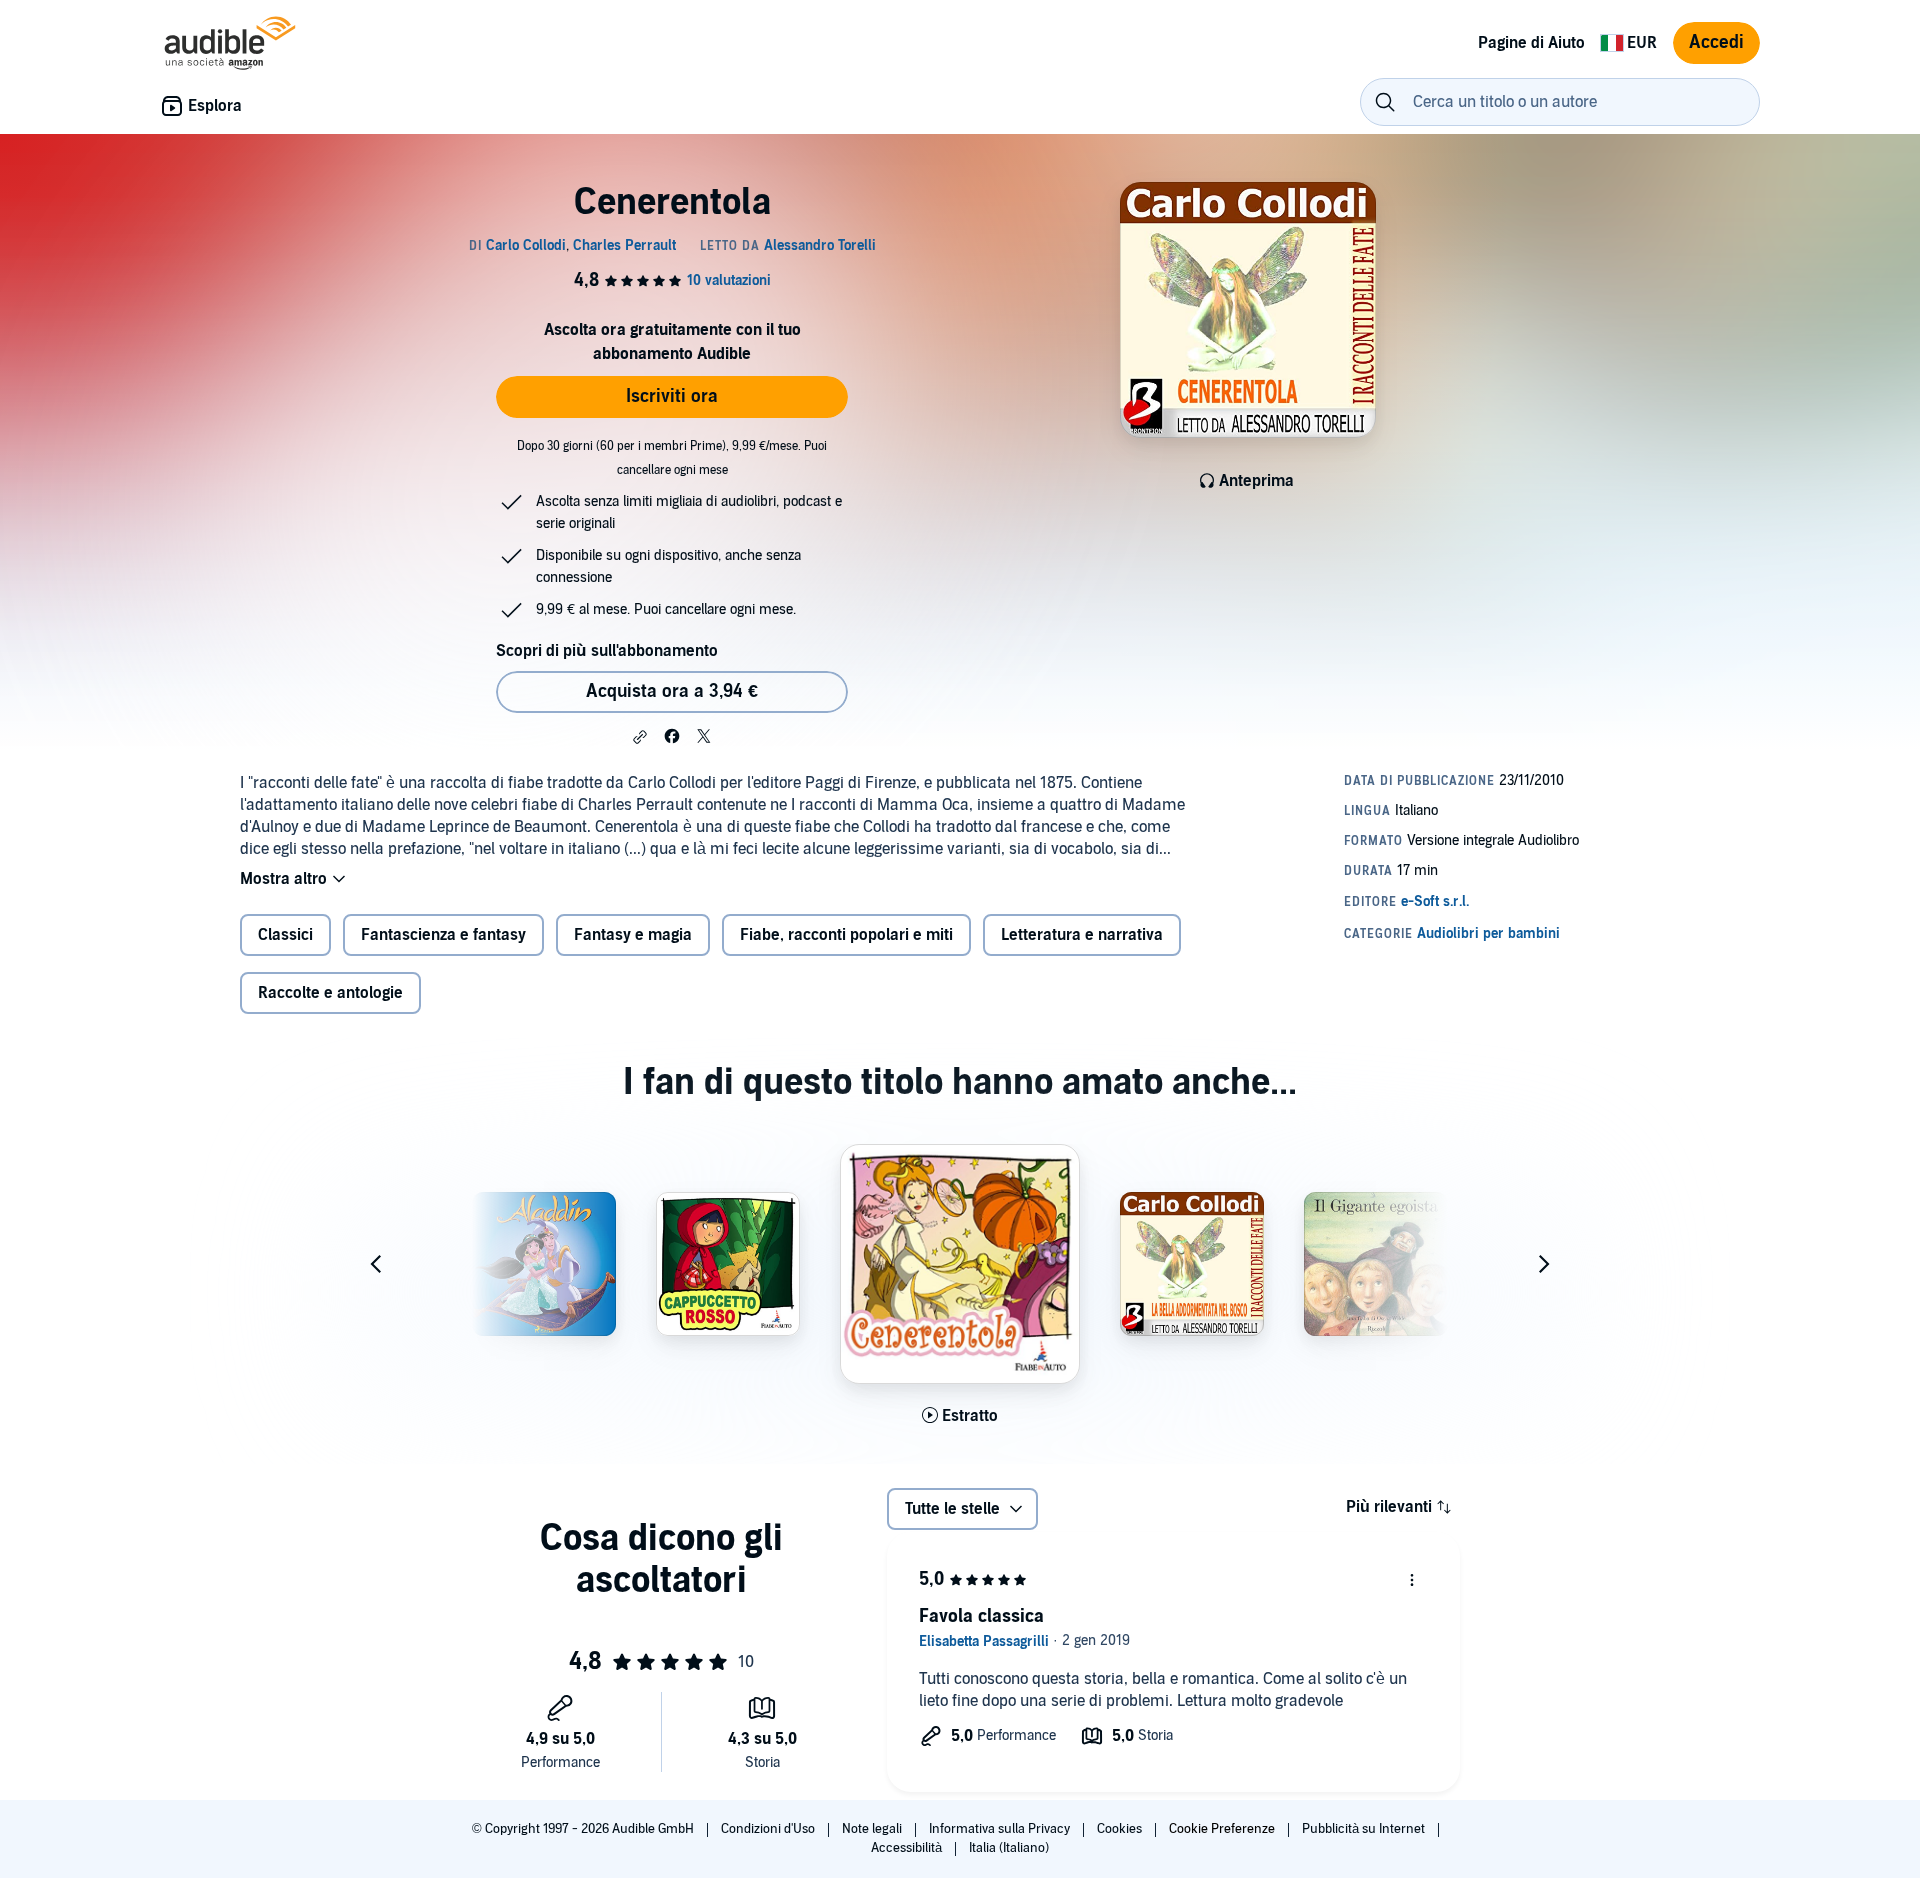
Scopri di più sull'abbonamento (607, 651)
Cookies (1121, 1829)
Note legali (873, 1829)
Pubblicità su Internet (1365, 1829)
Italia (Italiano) (1009, 1848)
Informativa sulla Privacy (1001, 1829)
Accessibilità (908, 1848)
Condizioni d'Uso (769, 1829)
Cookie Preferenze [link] (1222, 1829)
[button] (640, 737)
